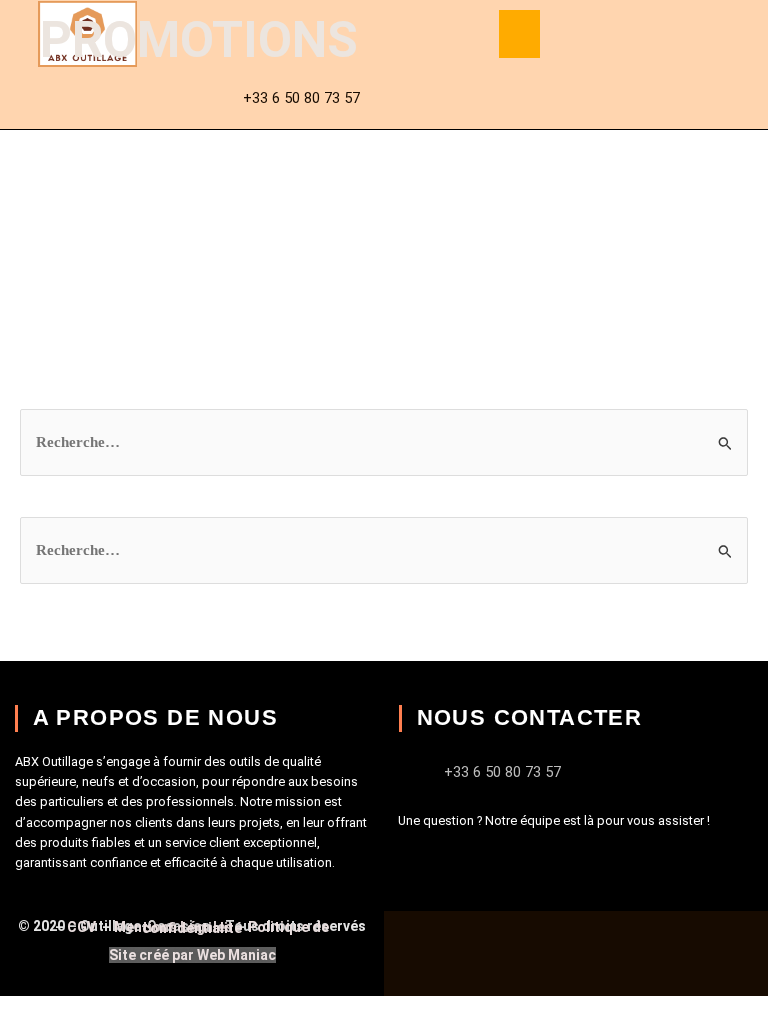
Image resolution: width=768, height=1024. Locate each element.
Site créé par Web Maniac (192, 955)
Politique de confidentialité (235, 927)
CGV (83, 927)
